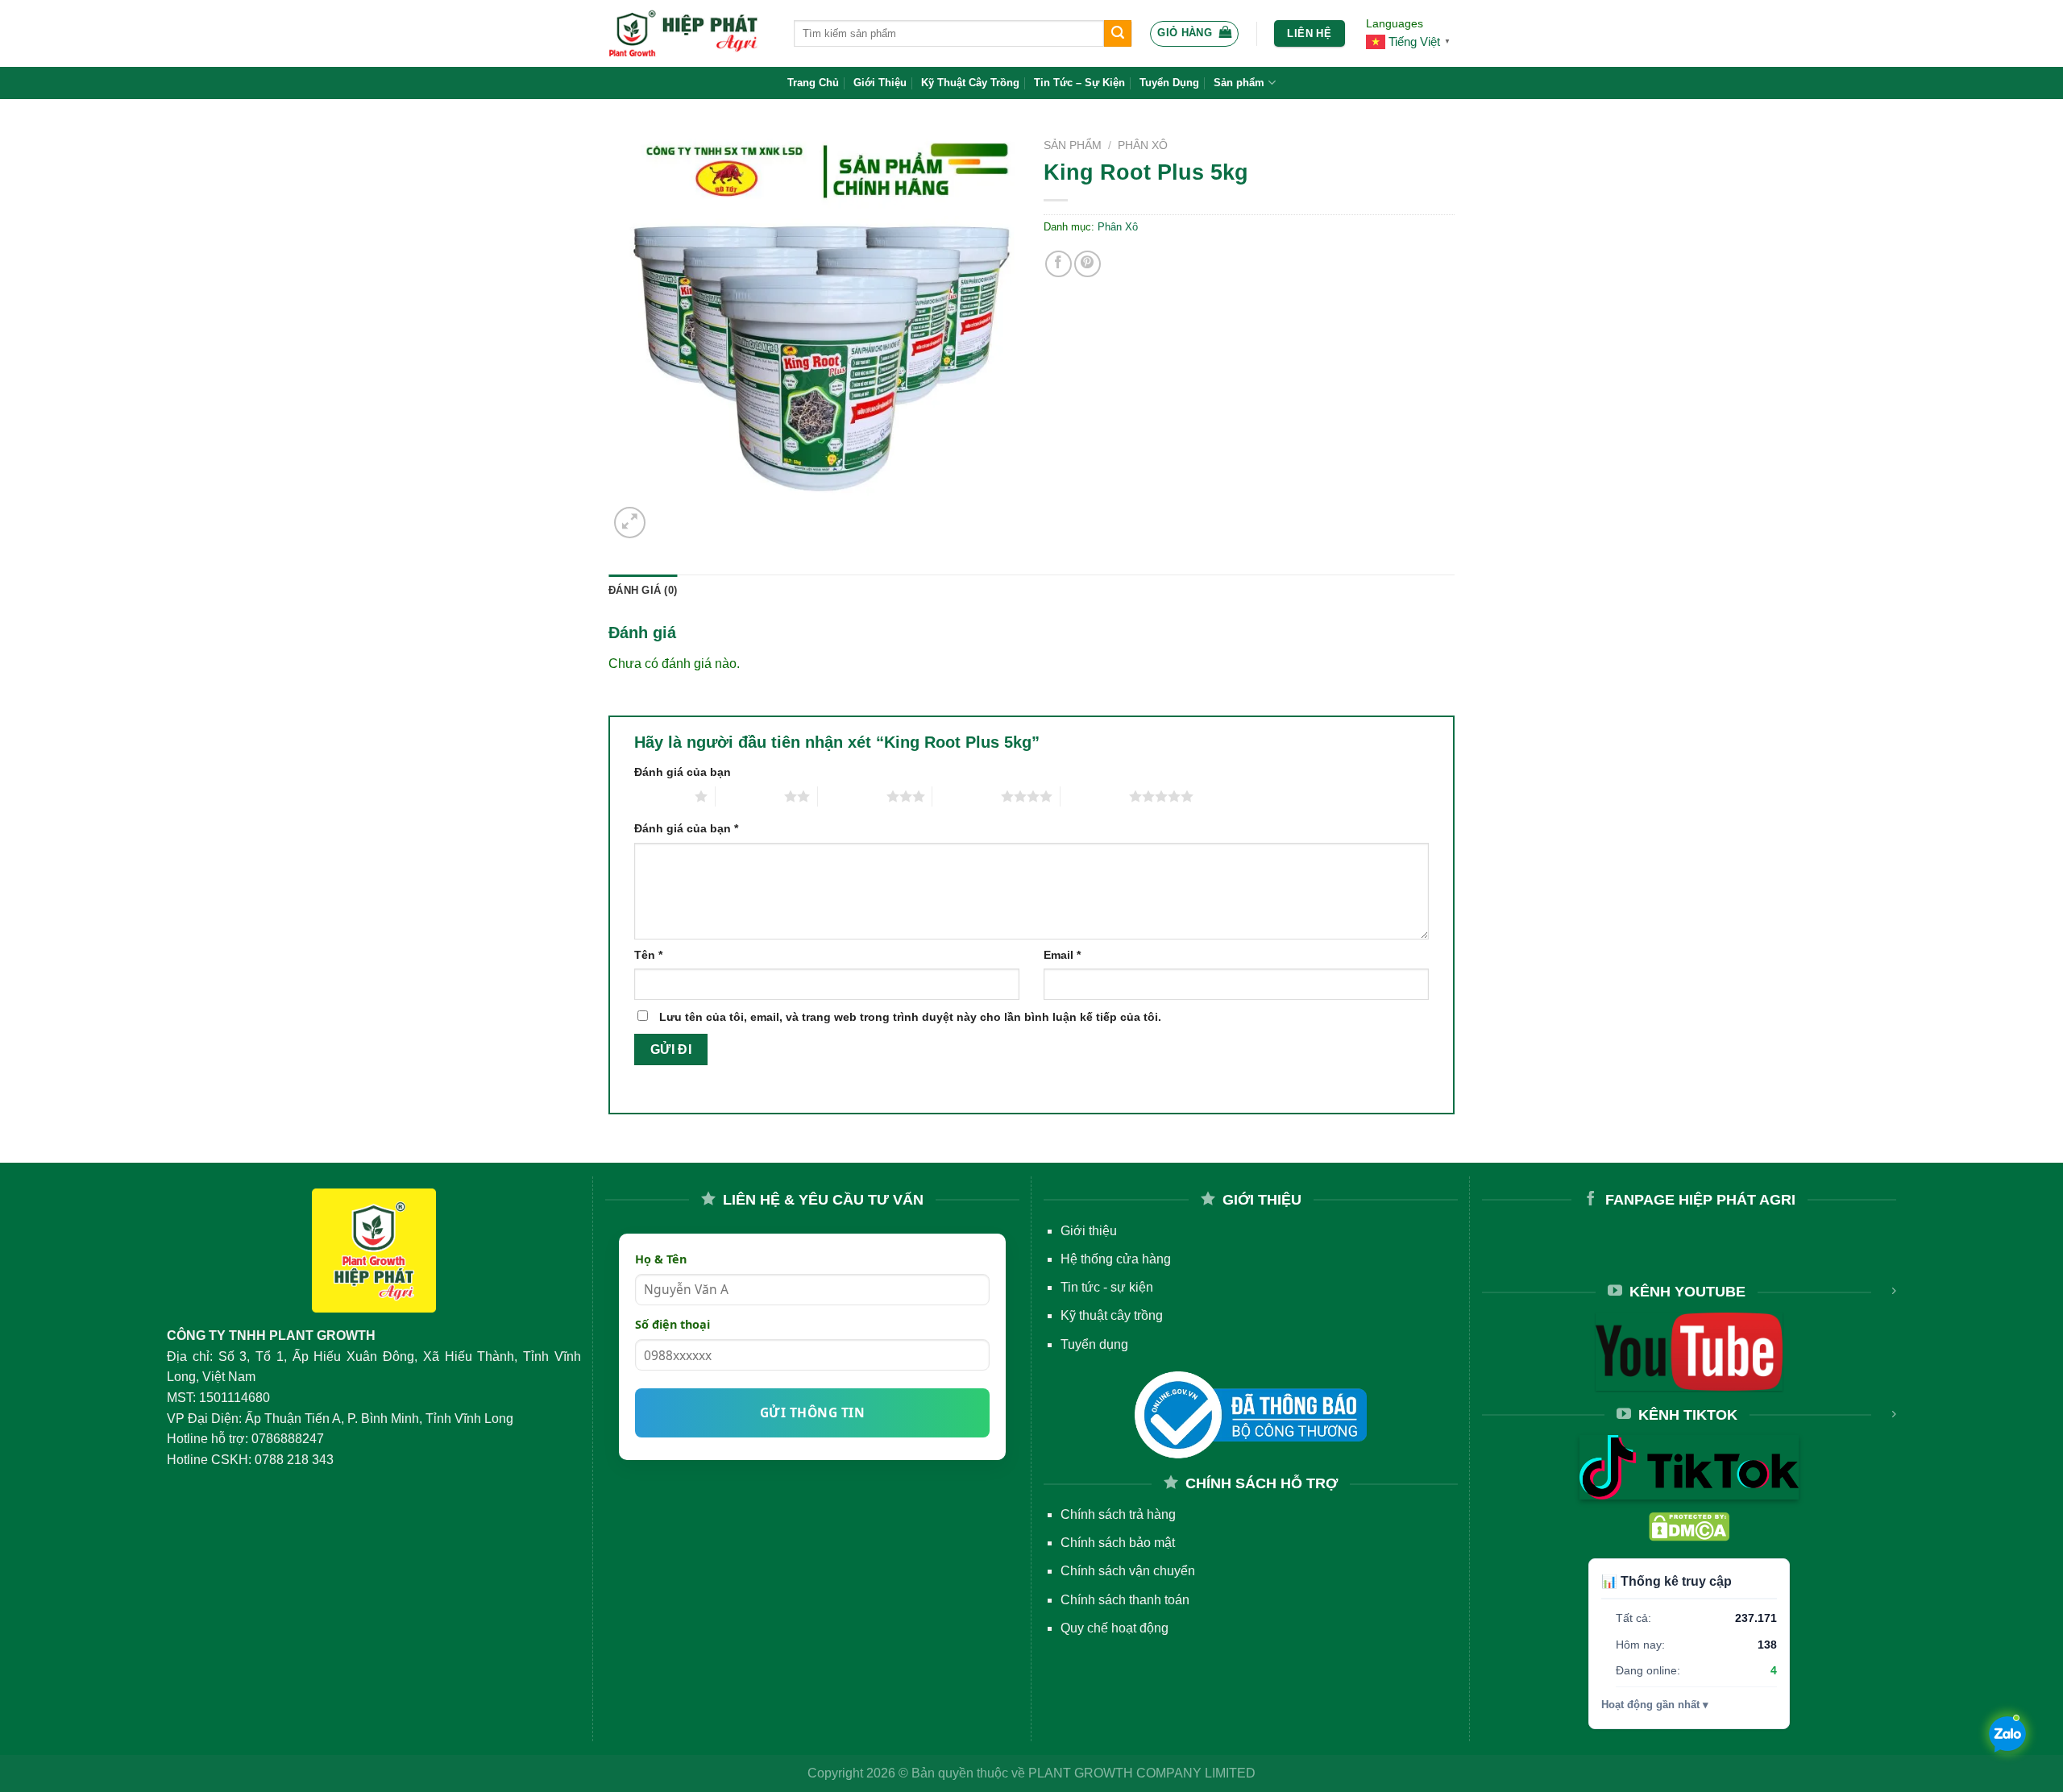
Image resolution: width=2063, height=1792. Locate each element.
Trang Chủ (813, 83)
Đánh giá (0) (643, 590)
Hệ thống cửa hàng (1116, 1259)
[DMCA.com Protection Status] (1689, 1526)
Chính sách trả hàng (1118, 1514)
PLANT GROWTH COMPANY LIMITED (1142, 1773)
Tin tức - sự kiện (1107, 1287)
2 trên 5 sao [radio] (750, 796)
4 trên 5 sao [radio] (967, 796)
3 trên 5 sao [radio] (852, 796)
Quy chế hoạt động (1115, 1628)
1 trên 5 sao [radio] (660, 796)
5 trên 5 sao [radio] (1095, 796)
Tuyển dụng (1094, 1344)
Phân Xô (1143, 145)
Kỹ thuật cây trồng (1112, 1315)
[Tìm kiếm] (1118, 34)
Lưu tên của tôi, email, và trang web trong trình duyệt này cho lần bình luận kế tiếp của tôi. (910, 1017)
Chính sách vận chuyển (1128, 1571)
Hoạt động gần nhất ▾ (1655, 1705)
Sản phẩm (1239, 83)
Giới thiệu (1089, 1231)
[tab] (643, 591)
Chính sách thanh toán (1125, 1600)
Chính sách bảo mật (1118, 1543)
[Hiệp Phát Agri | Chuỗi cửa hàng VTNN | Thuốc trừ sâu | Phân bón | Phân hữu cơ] (689, 33)
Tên (648, 955)
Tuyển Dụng (1169, 83)
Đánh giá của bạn (683, 772)
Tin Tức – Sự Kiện (1079, 83)
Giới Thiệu (880, 83)
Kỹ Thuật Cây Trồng (970, 83)
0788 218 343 (294, 1460)
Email (1062, 955)
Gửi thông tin (812, 1412)
